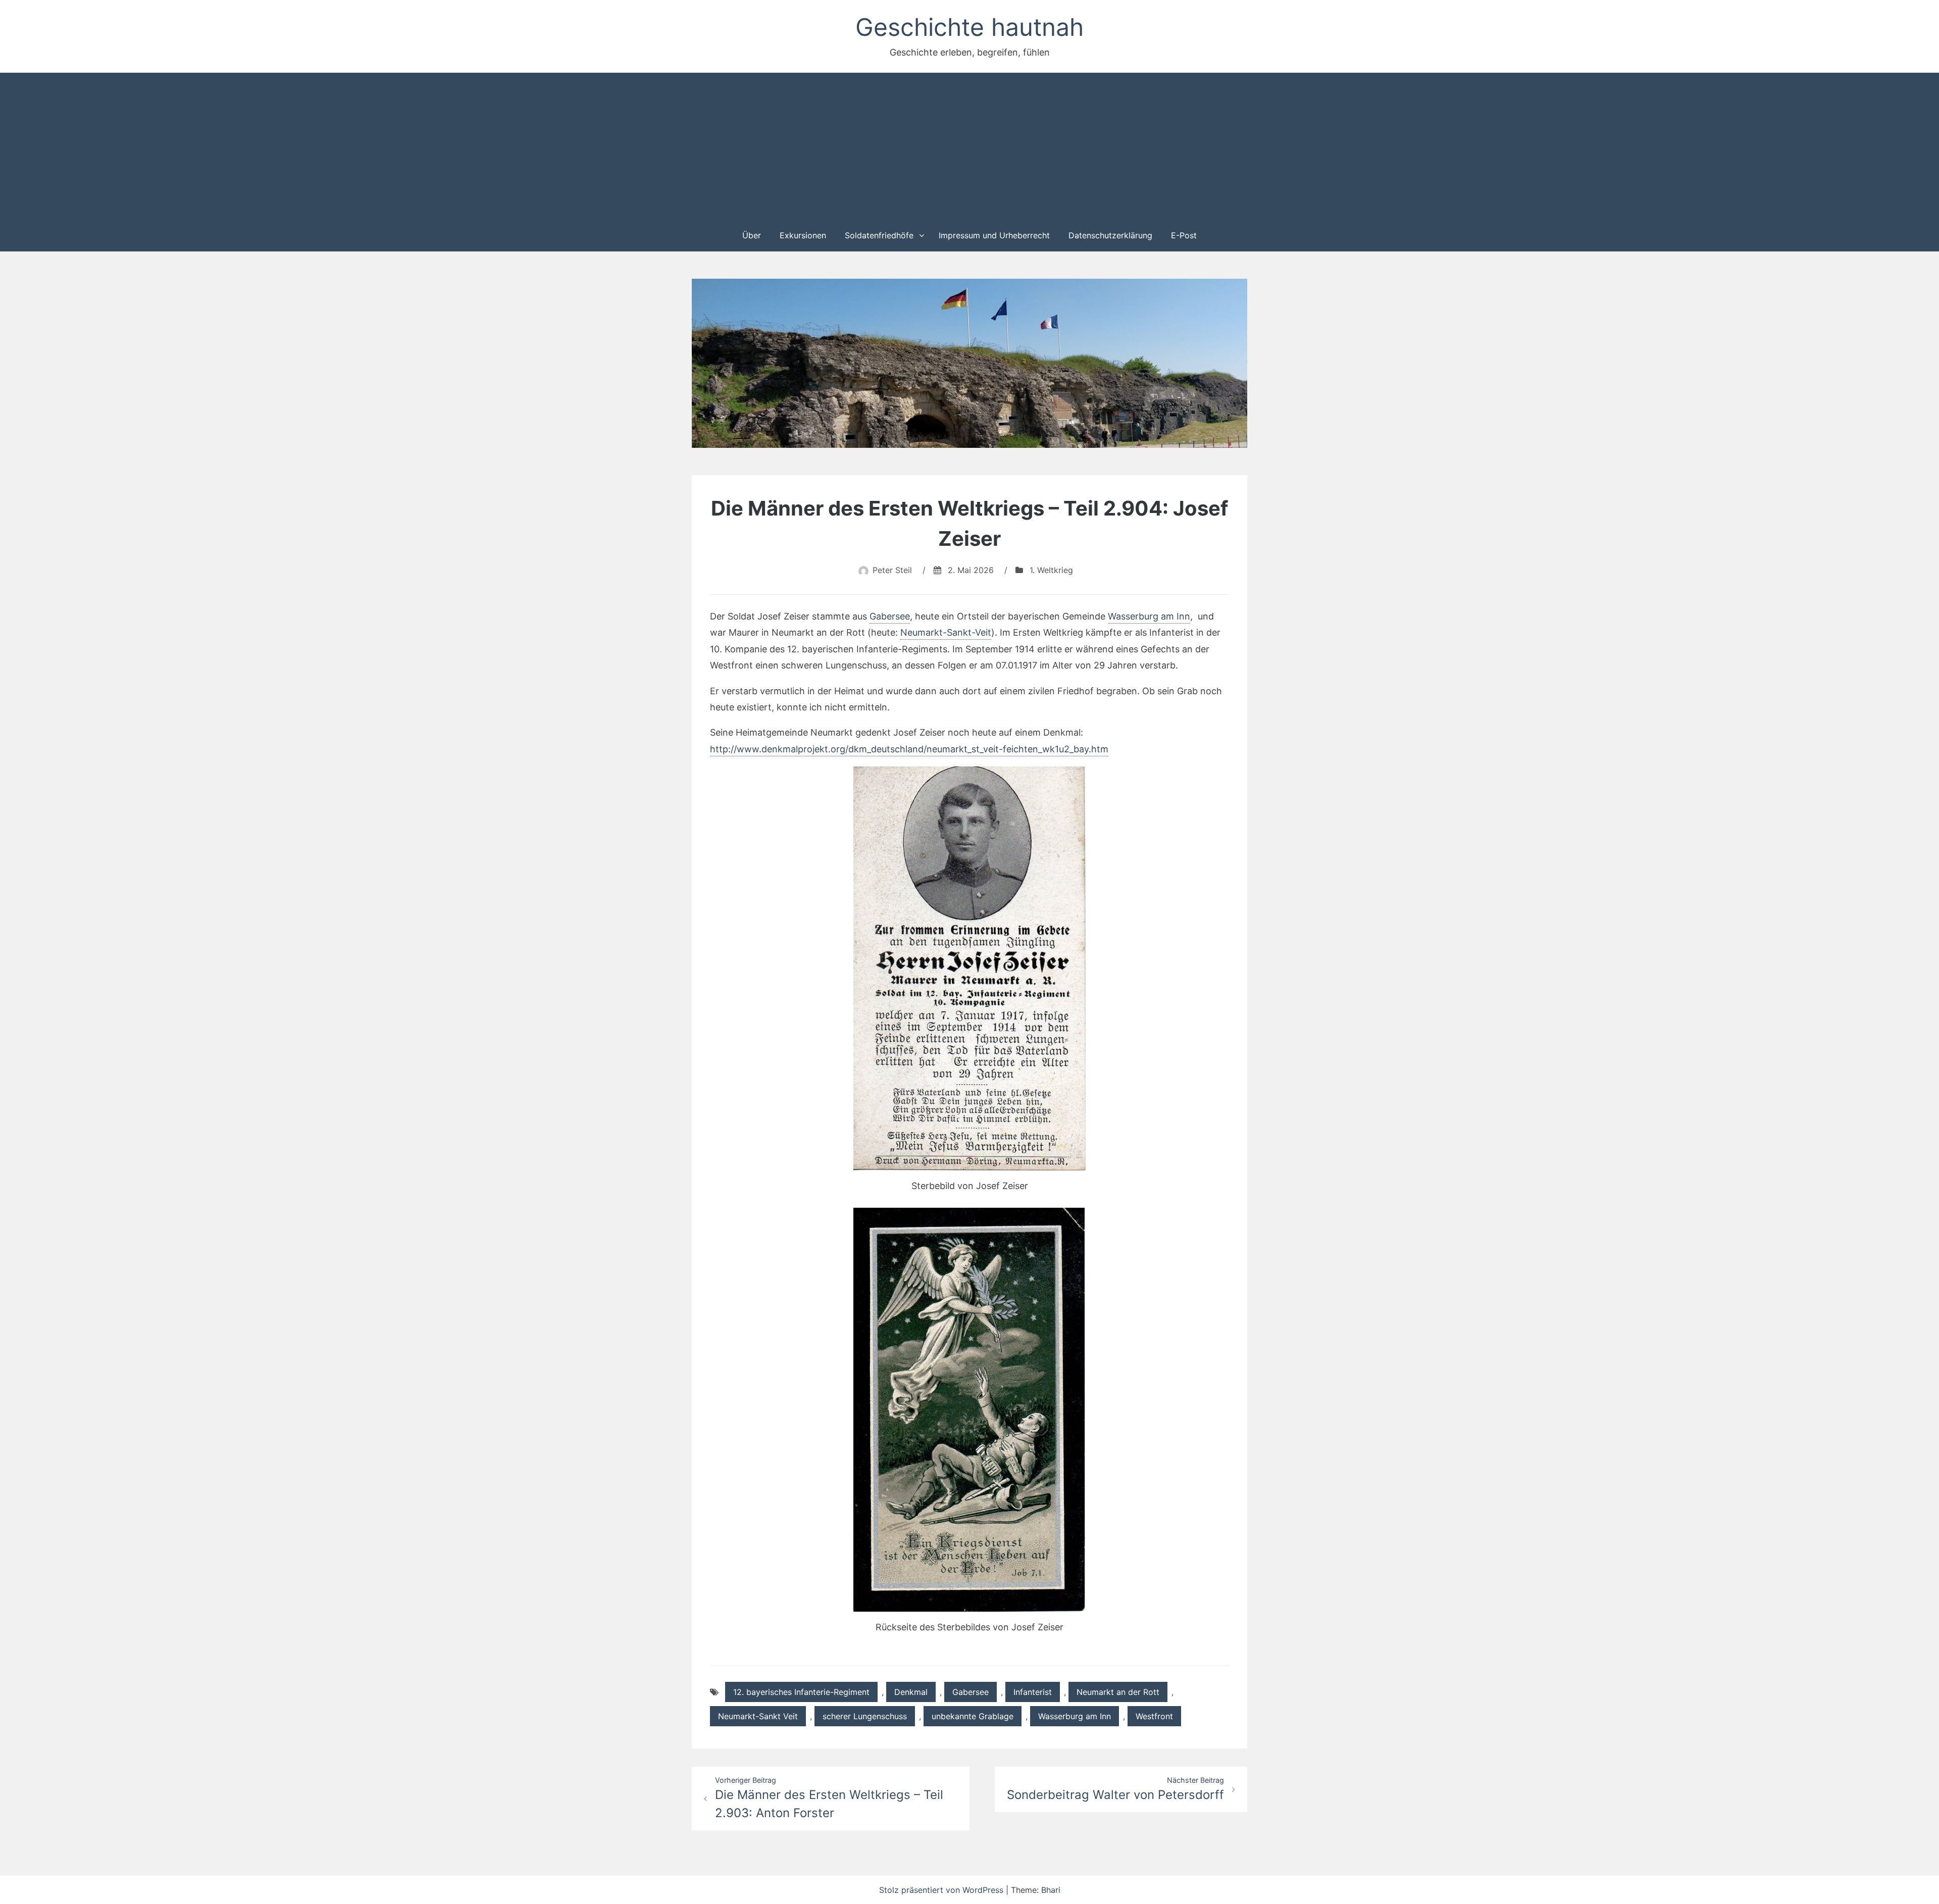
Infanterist (1033, 1692)
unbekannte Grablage (973, 1716)
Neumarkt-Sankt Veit (758, 1716)
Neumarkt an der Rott (1118, 1692)
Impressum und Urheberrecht (994, 235)
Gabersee (890, 616)
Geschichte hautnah (970, 27)
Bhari (1051, 1890)
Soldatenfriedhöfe (879, 235)
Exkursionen (803, 235)
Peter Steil (892, 570)
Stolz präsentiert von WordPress (942, 1890)
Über (752, 235)
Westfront (1154, 1716)
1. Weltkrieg (1051, 570)
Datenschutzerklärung (1110, 235)
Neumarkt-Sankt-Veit (946, 632)
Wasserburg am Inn (1149, 616)
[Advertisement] (970, 145)
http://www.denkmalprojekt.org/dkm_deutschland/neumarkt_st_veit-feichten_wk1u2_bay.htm (909, 749)
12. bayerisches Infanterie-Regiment (801, 1692)
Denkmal (911, 1692)
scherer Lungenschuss (865, 1716)
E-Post (1184, 235)
